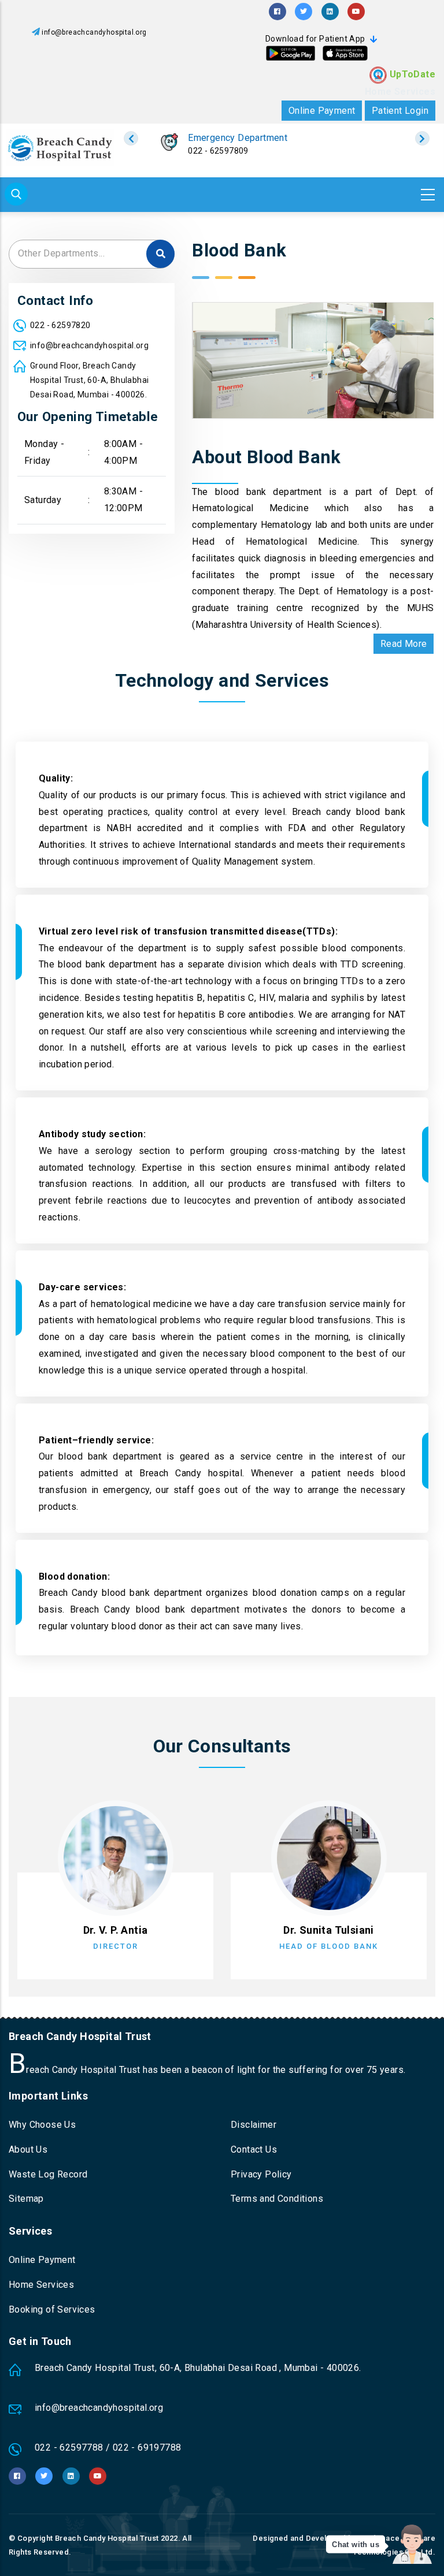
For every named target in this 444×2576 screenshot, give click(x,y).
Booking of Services (52, 2309)
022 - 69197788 (147, 2447)
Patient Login (400, 111)
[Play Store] (291, 53)
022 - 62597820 (218, 151)
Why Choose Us (42, 2125)
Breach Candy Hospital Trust (107, 2538)
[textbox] (92, 253)
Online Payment (322, 111)
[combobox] (92, 254)
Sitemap (26, 2199)
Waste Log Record (48, 2174)
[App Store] (345, 53)
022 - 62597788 (69, 2447)
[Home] (60, 148)
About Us (28, 2149)
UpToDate (412, 74)
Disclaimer (254, 2125)
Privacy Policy (261, 2174)
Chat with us (356, 2545)
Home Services (400, 92)
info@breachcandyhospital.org (94, 32)
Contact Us (254, 2149)
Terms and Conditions (277, 2199)
